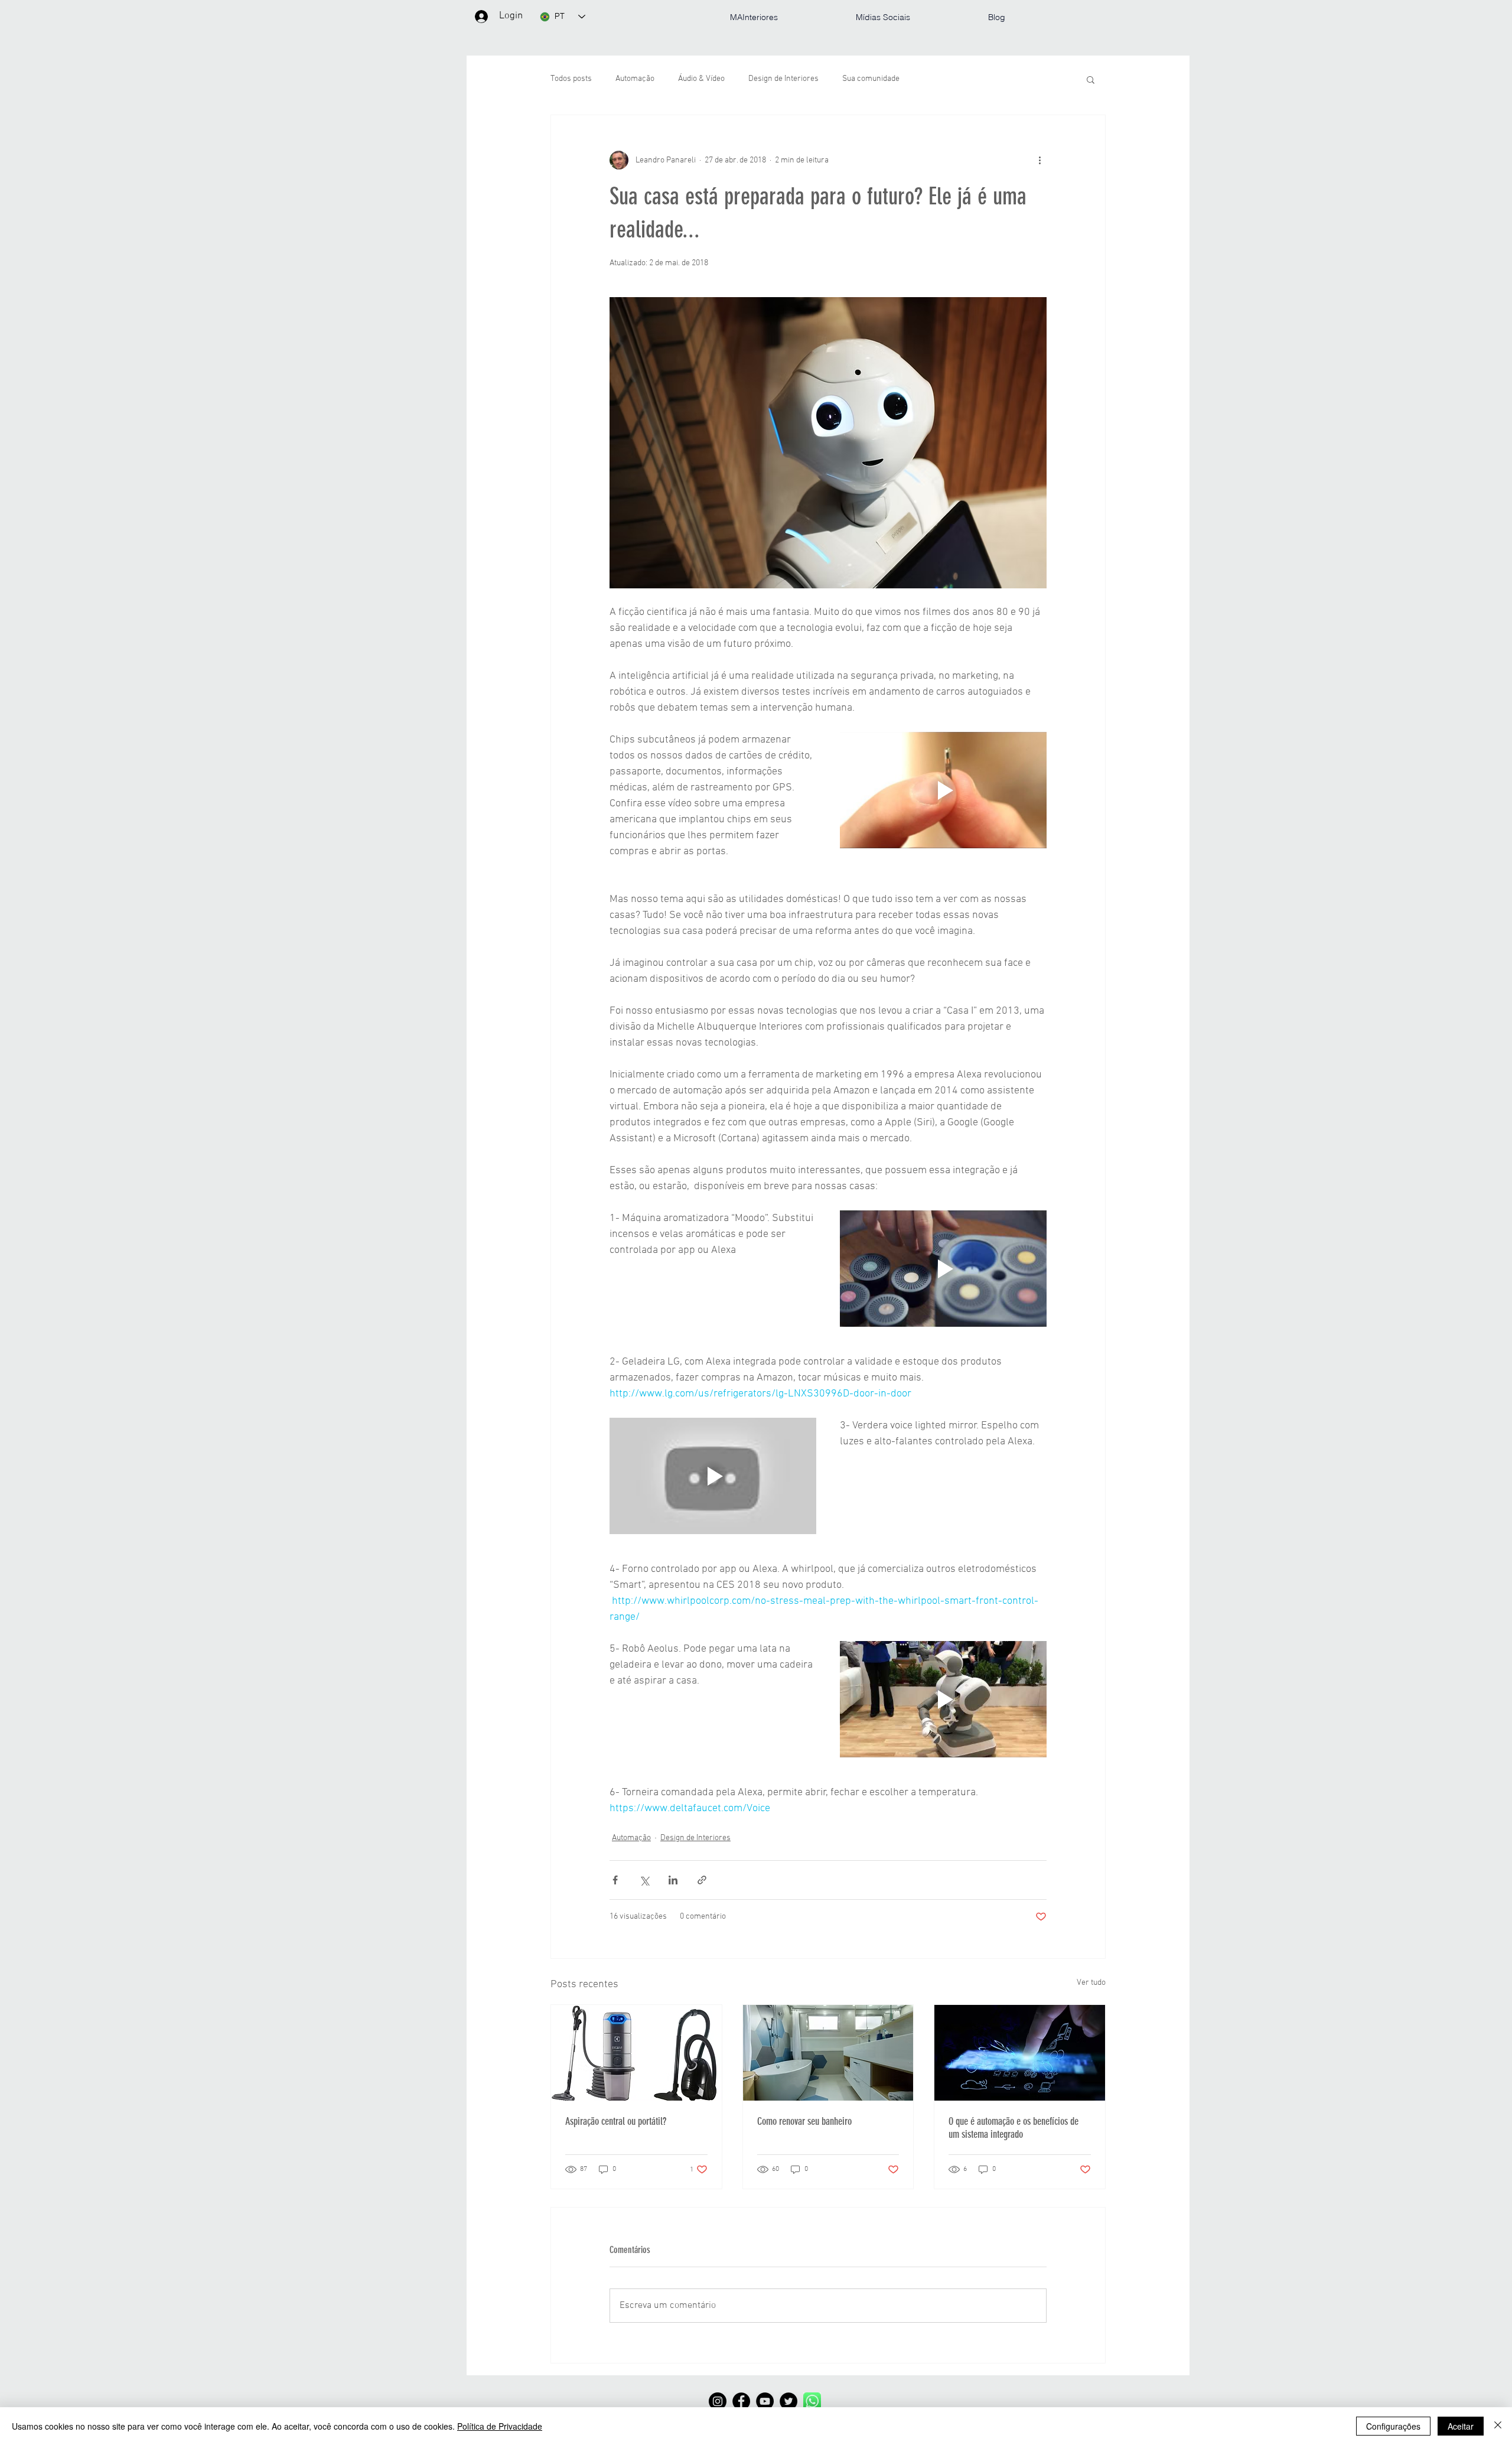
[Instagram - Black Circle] (718, 2401)
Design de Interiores (783, 79)
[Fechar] (1498, 2426)
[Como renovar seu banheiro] (828, 2053)
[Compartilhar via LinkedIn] (673, 1880)
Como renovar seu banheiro (804, 2121)
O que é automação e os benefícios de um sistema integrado (1014, 2128)
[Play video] (943, 790)
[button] (1091, 79)
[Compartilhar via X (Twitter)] (644, 1880)
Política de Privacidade (500, 2426)
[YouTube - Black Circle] (765, 2401)
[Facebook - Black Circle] (741, 2401)
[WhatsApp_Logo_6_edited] (812, 2401)
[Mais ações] (1039, 160)
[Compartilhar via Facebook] (615, 1880)
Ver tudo (1091, 1983)
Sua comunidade (871, 79)
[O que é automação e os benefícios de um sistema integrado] (1020, 2053)
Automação (635, 79)
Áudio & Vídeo (701, 79)
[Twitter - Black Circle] (788, 2401)
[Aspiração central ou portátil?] (636, 2053)
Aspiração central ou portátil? (616, 2121)
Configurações (1393, 2426)
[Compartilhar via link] (702, 1880)
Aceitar (1461, 2426)
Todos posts (571, 79)
